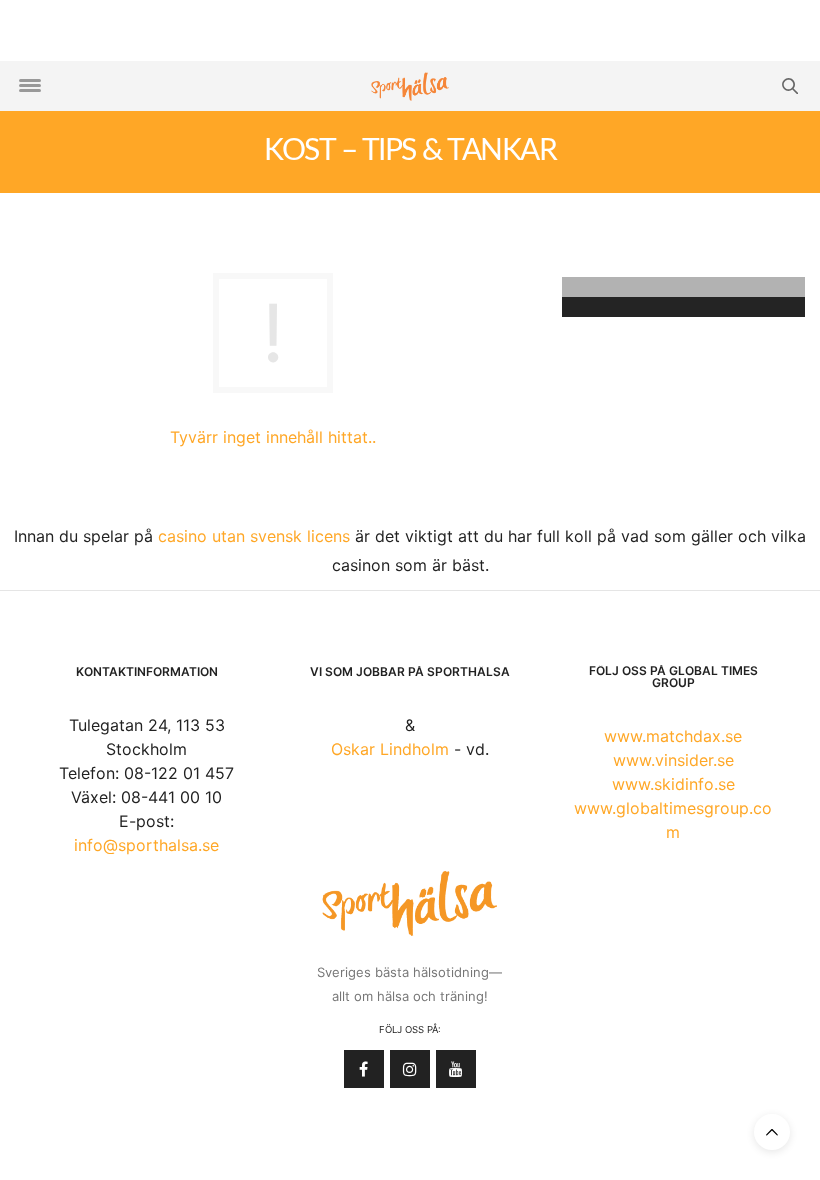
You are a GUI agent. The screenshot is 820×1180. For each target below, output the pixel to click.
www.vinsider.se (673, 760)
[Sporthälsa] (410, 86)
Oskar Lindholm (390, 749)
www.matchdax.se (673, 736)
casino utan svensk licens (254, 536)
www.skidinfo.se (673, 784)
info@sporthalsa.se (146, 845)
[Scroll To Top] (772, 1132)
